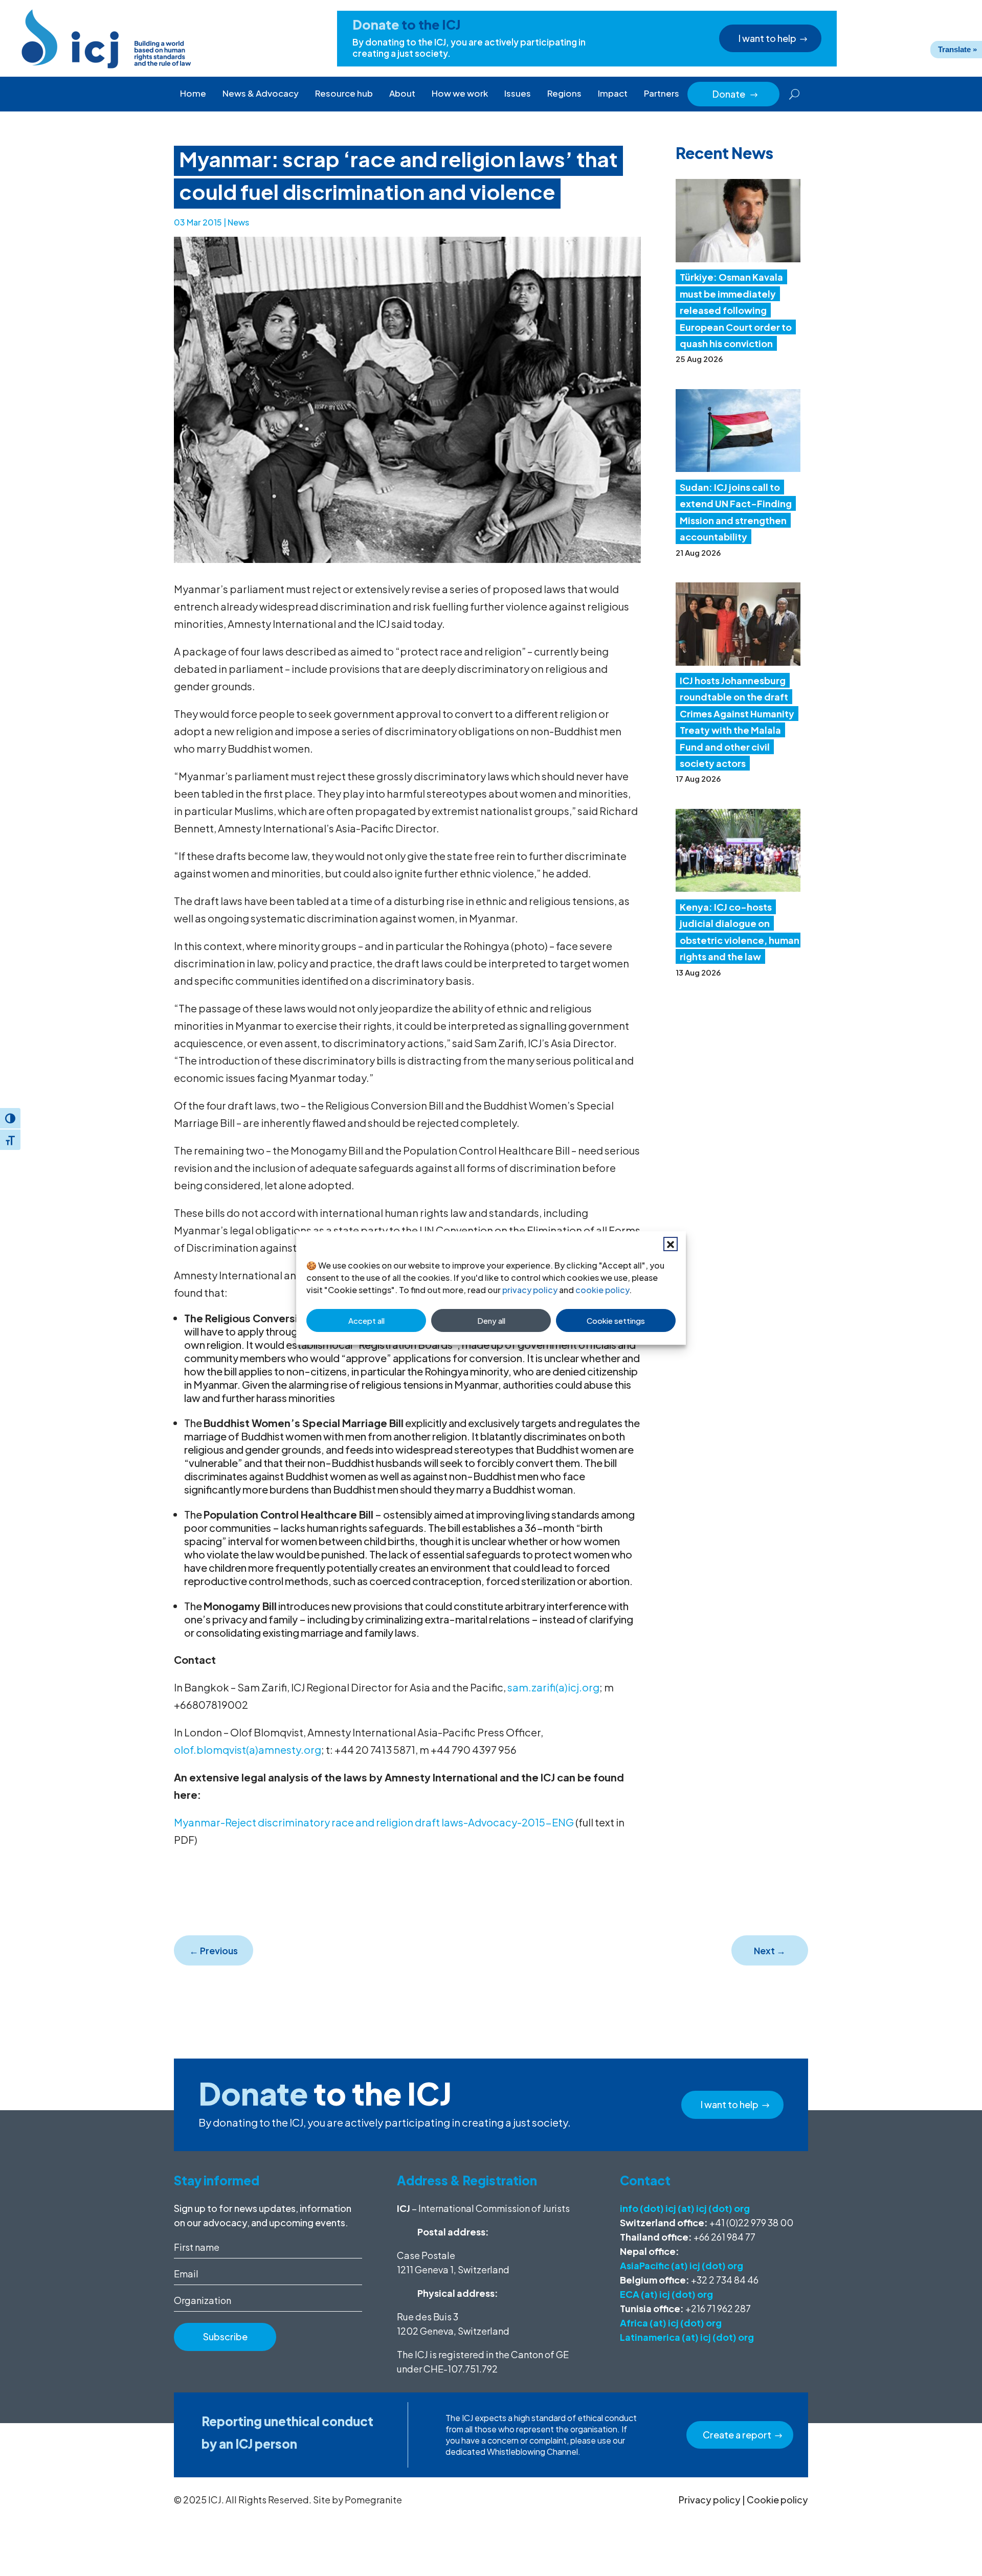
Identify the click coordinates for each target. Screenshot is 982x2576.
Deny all (491, 1320)
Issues (518, 93)
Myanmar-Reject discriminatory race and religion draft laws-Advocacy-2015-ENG (374, 1822)
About (402, 93)
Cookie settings (616, 1320)
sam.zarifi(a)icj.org (553, 1687)
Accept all (366, 1320)
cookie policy (602, 1290)
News (238, 222)
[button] (671, 1244)
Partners (662, 93)
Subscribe (225, 2336)
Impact (613, 93)
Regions (564, 93)
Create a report (737, 2435)
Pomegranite (373, 2500)
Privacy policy (710, 2500)
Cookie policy (777, 2500)
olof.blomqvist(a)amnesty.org (248, 1749)
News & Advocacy (261, 93)
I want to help (767, 38)
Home (193, 93)
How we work (460, 93)
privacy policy (530, 1290)
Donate (735, 94)
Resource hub (344, 93)
